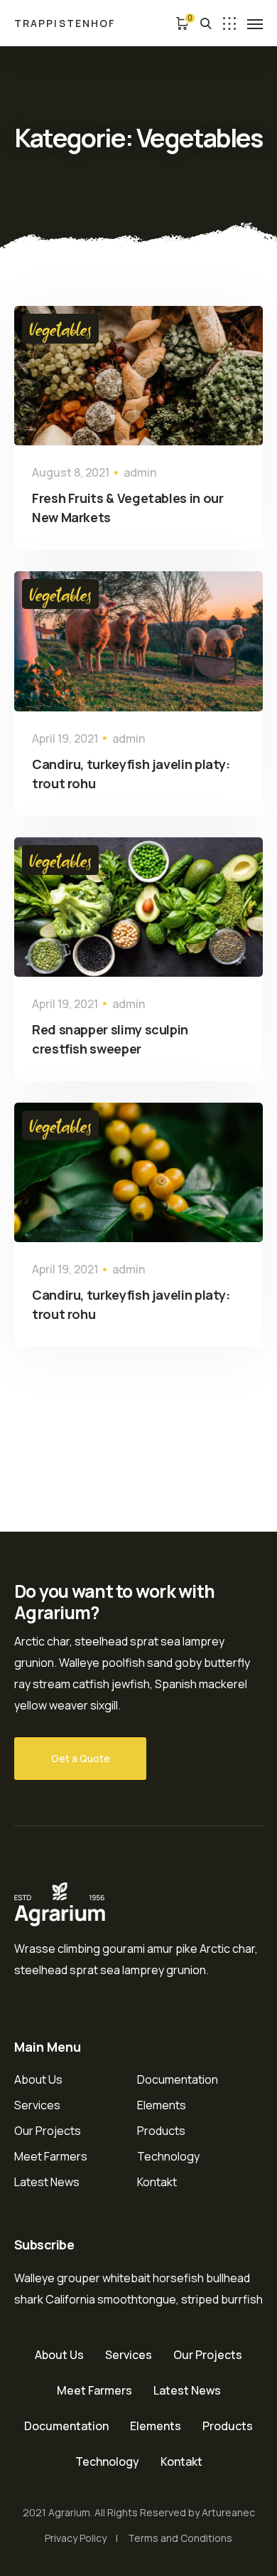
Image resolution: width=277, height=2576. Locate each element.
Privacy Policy (76, 2538)
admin (140, 472)
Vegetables (60, 329)
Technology (168, 2156)
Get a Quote (81, 1758)
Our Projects (48, 2131)
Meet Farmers (51, 2156)
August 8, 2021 (71, 472)
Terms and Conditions (180, 2538)
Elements (162, 2105)
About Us (38, 2079)
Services (37, 2105)
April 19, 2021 (65, 738)
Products (161, 2131)
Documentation (178, 2079)
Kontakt (157, 2182)
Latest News (47, 2182)
